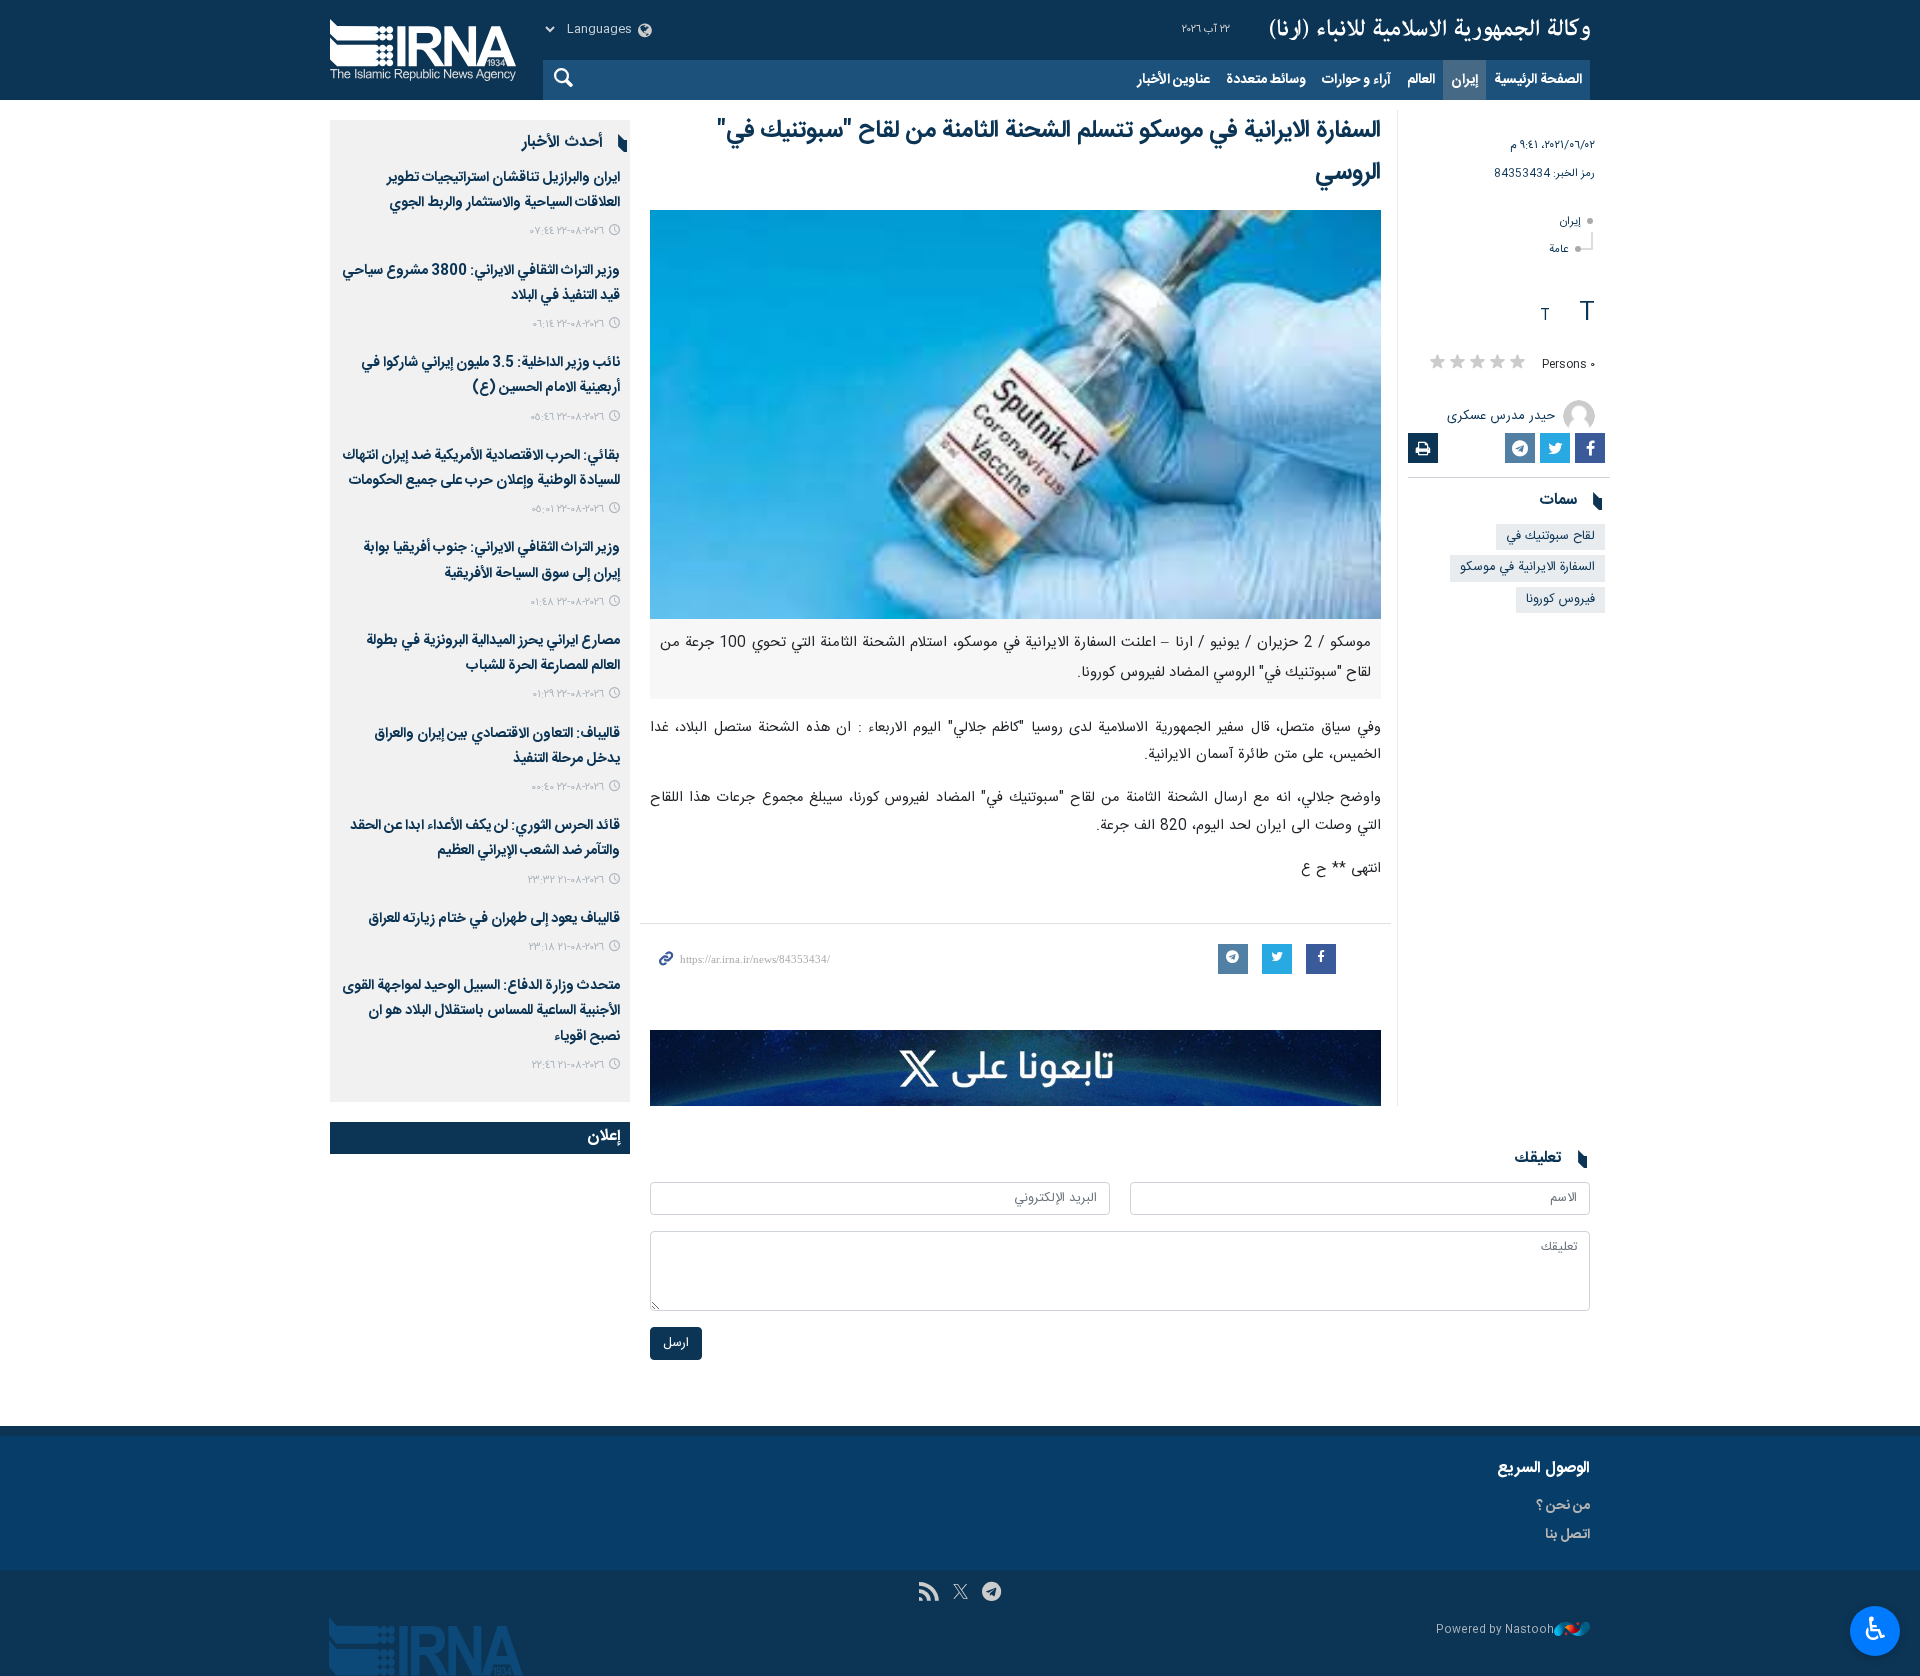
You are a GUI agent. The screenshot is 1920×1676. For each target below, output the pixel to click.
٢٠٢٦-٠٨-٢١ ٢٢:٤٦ (568, 1065)
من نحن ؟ (1563, 1506)
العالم (1421, 80)
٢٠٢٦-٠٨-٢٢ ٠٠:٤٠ (567, 787)
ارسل (676, 1343)
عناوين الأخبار (1173, 80)
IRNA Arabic (1430, 30)
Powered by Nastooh (1495, 1630)
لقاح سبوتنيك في (1550, 536)
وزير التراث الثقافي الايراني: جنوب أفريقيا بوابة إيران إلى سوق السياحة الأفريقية (491, 560)
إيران (1464, 80)
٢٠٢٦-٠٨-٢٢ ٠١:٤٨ (567, 602)
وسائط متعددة (1266, 80)
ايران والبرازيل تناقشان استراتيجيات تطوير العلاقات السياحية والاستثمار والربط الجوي (503, 190)
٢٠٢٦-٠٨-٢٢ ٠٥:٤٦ (567, 417)
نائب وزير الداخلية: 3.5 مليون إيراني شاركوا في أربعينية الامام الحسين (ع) (490, 375)
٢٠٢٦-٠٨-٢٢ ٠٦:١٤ (568, 324)
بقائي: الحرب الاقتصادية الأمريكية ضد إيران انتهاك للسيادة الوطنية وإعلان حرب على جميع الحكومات (481, 468)
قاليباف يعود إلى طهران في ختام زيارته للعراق (494, 919)
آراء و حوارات (1356, 80)
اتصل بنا (1567, 1535)
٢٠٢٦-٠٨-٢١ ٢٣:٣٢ (566, 880)
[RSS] (928, 1594)
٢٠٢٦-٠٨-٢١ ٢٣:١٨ (566, 947)
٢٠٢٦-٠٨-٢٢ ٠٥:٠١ (567, 509)
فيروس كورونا (1560, 599)
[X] (960, 1594)
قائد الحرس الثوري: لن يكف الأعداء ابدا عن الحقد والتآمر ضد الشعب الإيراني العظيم (485, 838)
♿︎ (1875, 1629)
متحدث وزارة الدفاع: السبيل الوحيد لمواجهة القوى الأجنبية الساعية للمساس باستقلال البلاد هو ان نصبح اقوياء (481, 1011)
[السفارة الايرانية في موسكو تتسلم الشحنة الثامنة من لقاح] (1015, 414)
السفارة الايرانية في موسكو (1527, 567)
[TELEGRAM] (991, 1594)
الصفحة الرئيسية (1538, 80)
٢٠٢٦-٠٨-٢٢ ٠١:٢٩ (568, 694)
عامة (1559, 249)
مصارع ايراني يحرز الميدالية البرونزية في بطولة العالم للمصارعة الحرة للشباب (493, 653)
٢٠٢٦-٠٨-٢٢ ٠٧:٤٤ (567, 231)
